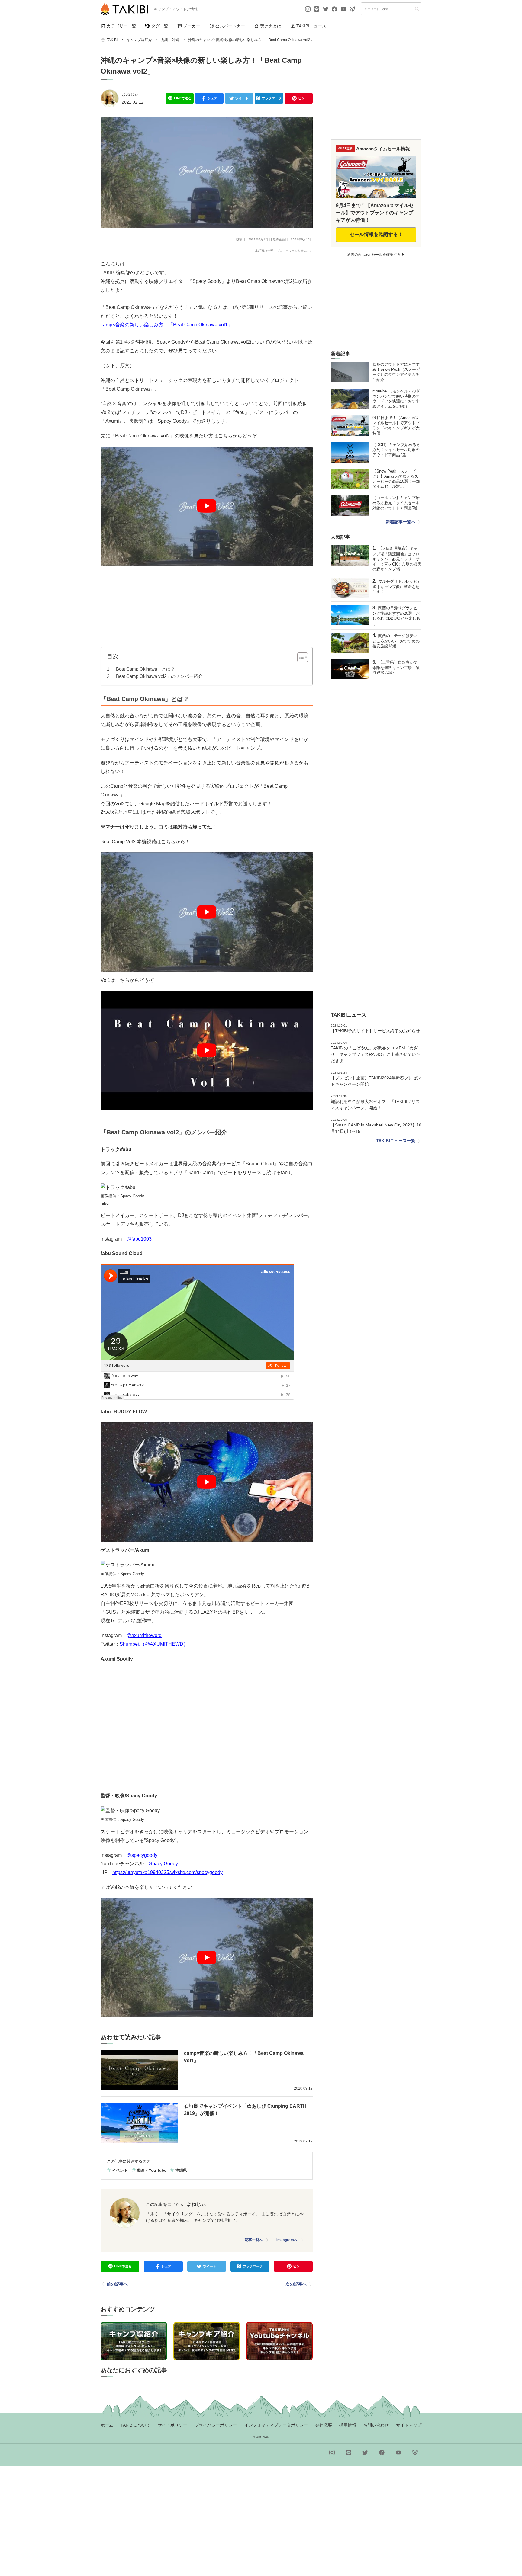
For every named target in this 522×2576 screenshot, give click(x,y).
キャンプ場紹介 (139, 40)
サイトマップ (409, 2425)
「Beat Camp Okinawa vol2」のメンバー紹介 (157, 676)
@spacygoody (142, 1855)
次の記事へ (296, 2284)
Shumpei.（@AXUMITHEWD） (154, 1644)
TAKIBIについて (135, 2425)
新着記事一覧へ (401, 522)
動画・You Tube (151, 2170)
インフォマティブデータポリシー (276, 2425)
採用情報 (348, 2425)
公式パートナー (230, 26)
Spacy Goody (163, 1864)
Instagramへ (287, 2240)
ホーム (107, 2425)
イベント (120, 2170)
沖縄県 (181, 2170)
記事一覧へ (254, 2240)
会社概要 (324, 2425)
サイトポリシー (172, 2425)
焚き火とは (271, 26)
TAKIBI (112, 40)
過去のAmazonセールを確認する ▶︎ (376, 255)
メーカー (192, 26)
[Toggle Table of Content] (300, 657)
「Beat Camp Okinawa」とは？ (143, 669)
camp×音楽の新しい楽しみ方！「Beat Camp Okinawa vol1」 (167, 325)
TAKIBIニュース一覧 (396, 1141)
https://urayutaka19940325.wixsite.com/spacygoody (168, 1872)
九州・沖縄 (170, 40)
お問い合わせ (376, 2425)
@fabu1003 (139, 1239)
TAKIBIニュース (311, 26)
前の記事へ (117, 2284)
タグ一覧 (160, 26)
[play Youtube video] (207, 506)
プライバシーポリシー (216, 2425)
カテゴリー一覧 (121, 26)
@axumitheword (144, 1635)
